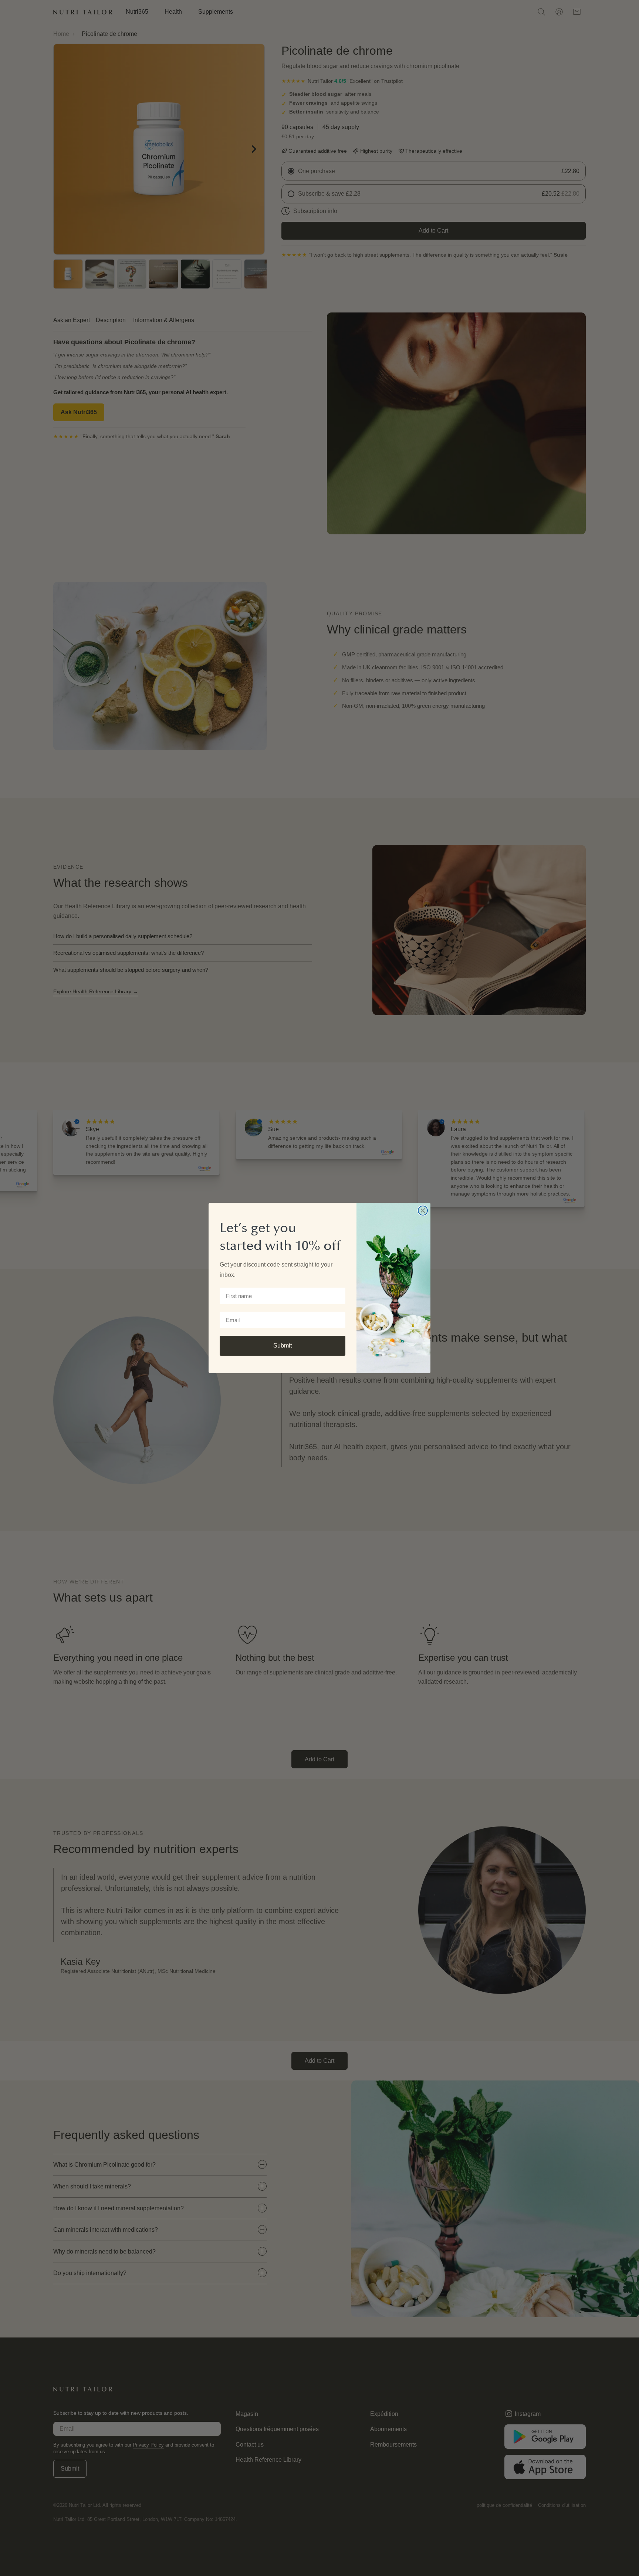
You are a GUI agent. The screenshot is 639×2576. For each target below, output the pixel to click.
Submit (283, 1346)
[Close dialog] (423, 1211)
